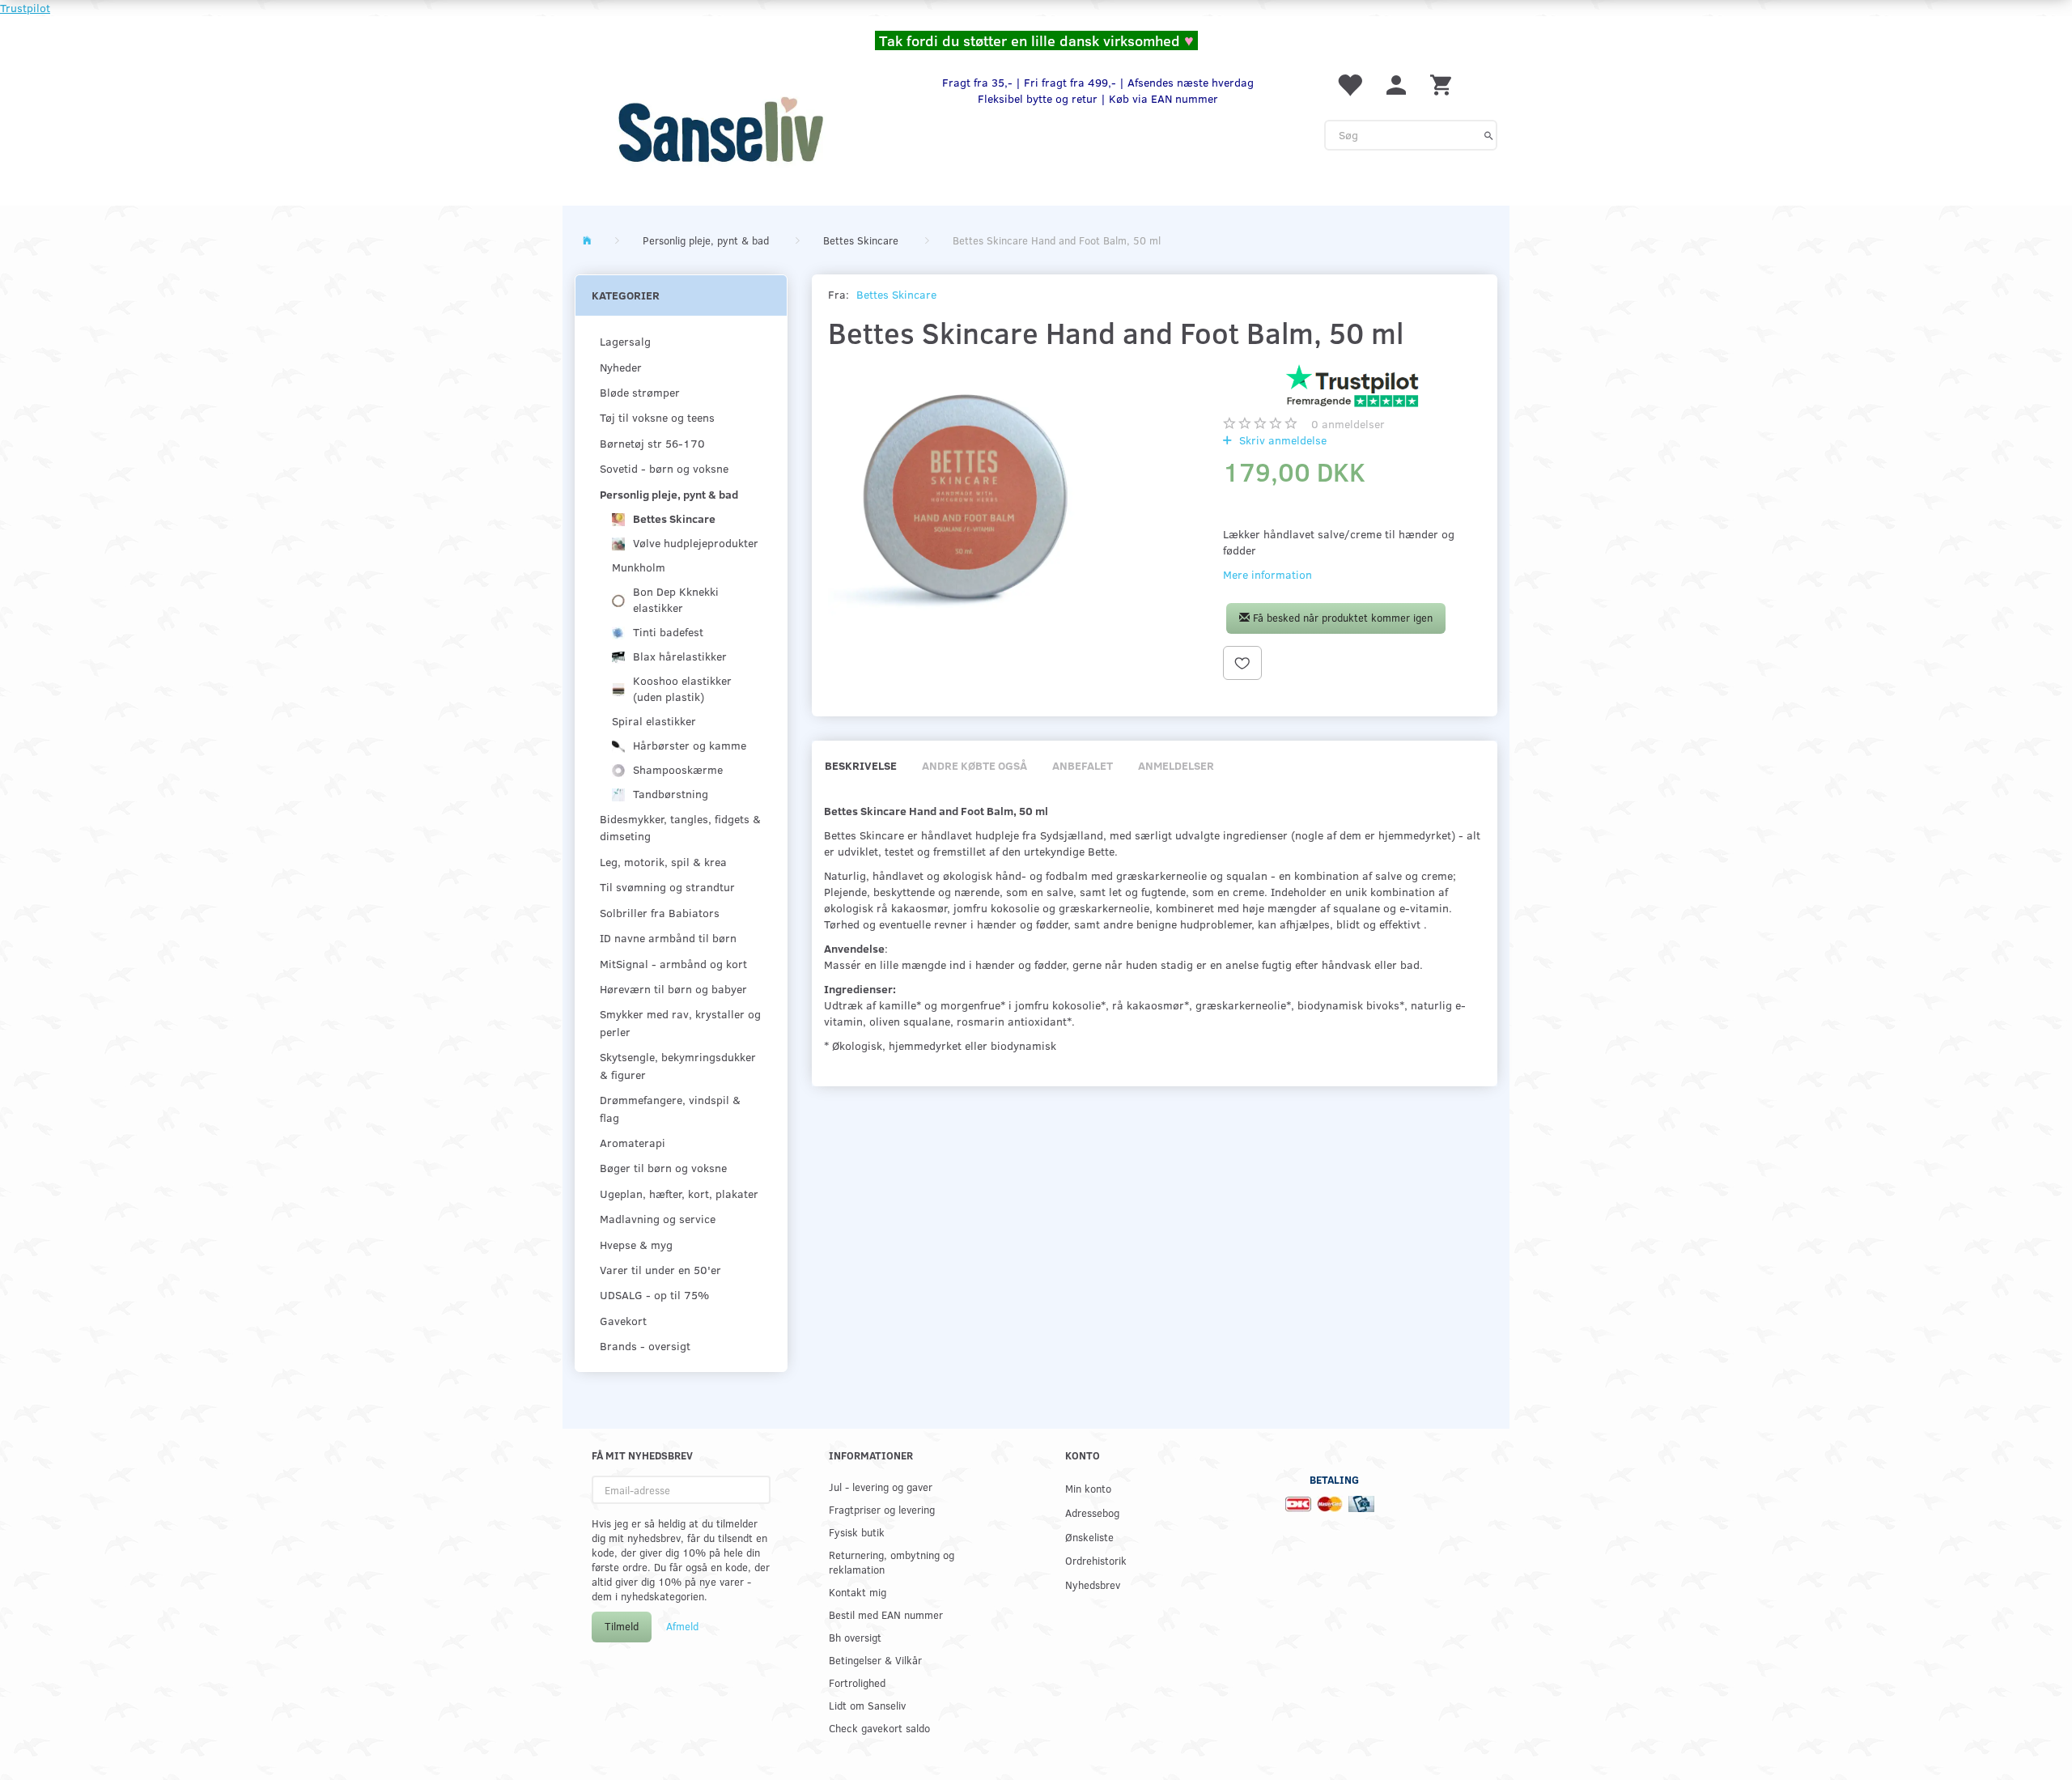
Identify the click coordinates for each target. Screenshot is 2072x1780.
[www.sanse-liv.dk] (720, 130)
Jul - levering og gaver (881, 1487)
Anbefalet (1083, 765)
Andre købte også (974, 765)
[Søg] (1489, 135)
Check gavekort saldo (879, 1728)
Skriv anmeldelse (1281, 440)
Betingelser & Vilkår (875, 1660)
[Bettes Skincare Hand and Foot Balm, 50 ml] (965, 501)
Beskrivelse (861, 765)
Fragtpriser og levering (882, 1509)
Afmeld (682, 1626)
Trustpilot (25, 8)
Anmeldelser (1176, 765)
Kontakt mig (858, 1592)
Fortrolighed (857, 1682)
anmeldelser (1348, 424)
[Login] (1396, 84)
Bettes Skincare (896, 294)
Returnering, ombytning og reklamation (892, 1562)
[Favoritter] (1349, 84)
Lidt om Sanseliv (867, 1705)
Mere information (1267, 574)
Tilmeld (622, 1626)
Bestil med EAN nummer (886, 1614)
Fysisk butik (857, 1532)
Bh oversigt (855, 1637)
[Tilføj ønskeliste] (1242, 663)
